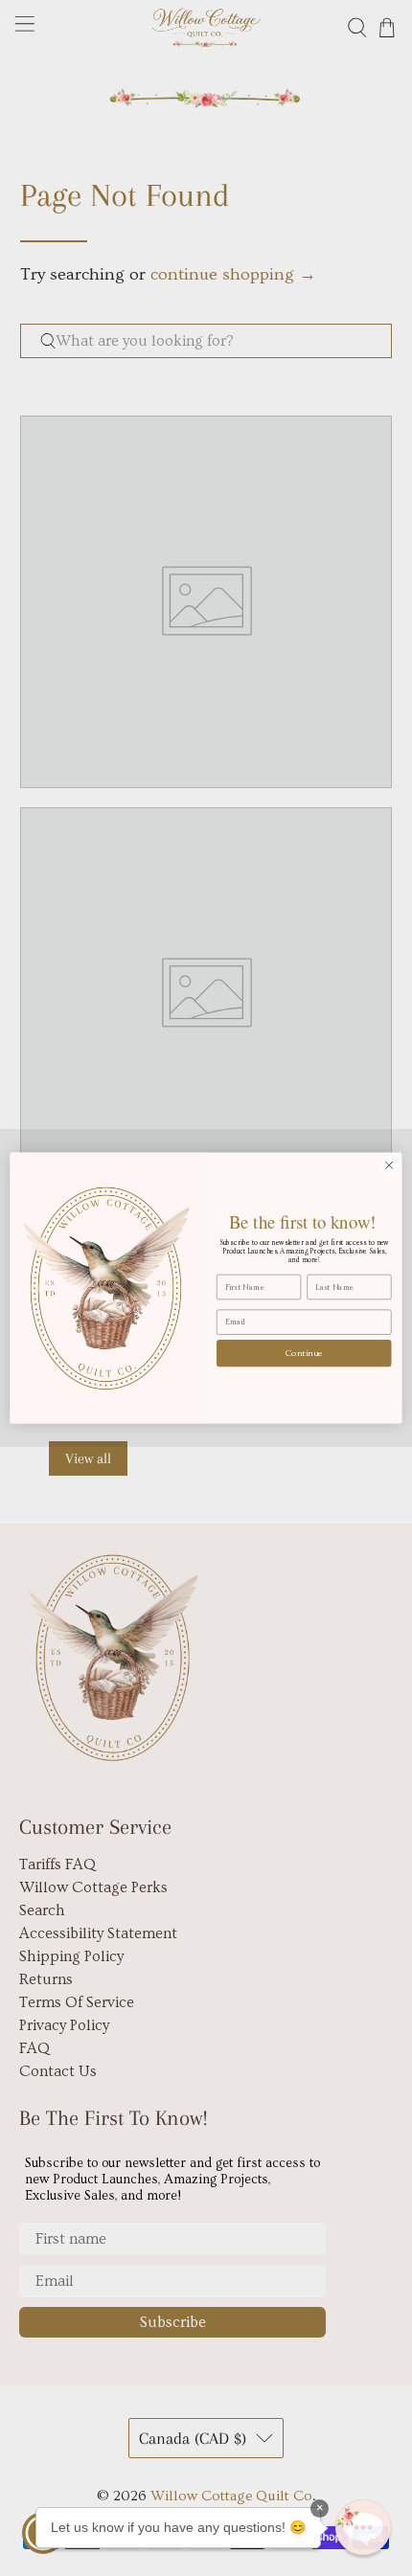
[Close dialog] (389, 1165)
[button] (363, 2527)
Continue (304, 1353)
